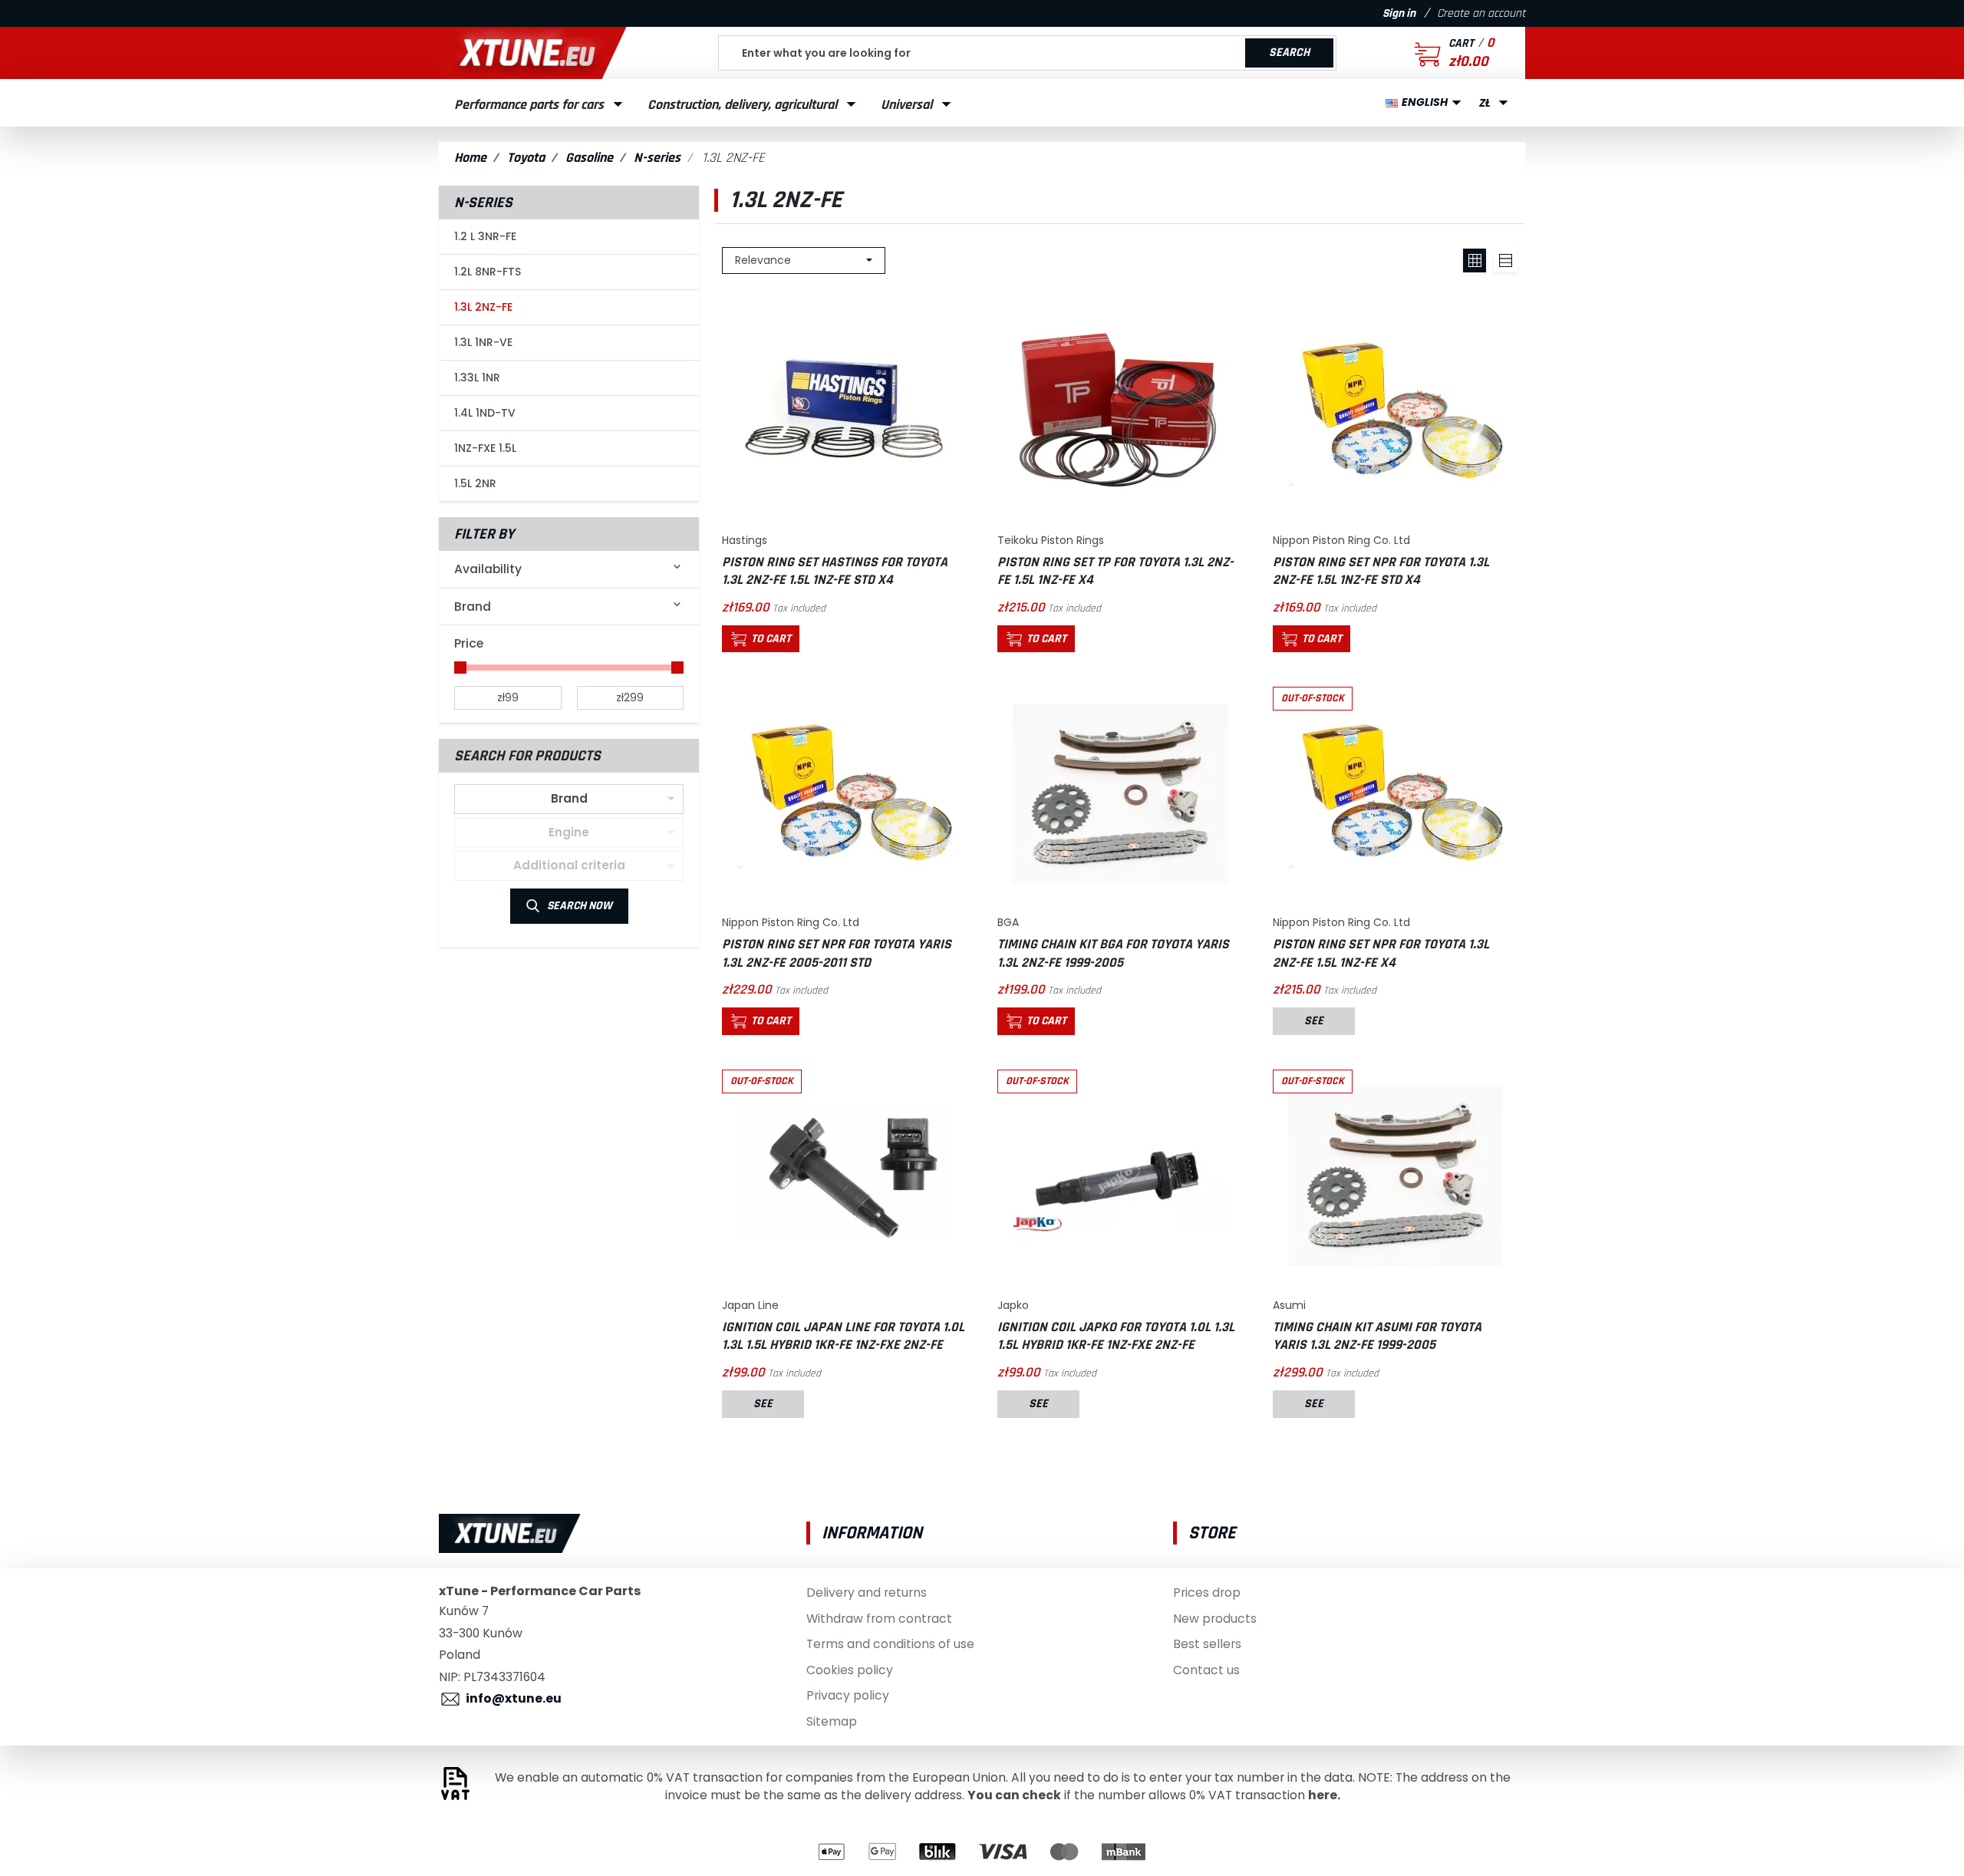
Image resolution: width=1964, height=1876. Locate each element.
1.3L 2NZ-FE (483, 307)
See (1314, 1021)
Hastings (745, 540)
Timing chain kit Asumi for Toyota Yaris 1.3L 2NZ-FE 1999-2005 (1377, 1336)
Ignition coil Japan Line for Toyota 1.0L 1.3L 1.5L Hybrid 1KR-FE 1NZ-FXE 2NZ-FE (843, 1336)
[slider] (460, 668)
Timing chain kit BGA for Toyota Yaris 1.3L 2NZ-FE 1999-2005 (1113, 953)
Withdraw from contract (879, 1619)
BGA (1008, 922)
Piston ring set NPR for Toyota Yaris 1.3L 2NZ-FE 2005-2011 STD (837, 953)
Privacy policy (848, 1695)
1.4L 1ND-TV (485, 413)
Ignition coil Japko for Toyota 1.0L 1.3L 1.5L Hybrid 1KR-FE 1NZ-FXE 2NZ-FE (1116, 1336)
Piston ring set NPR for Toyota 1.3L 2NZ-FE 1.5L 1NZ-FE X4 (1381, 953)
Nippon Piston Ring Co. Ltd (1341, 540)
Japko (1013, 1305)
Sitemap (832, 1721)
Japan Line (750, 1305)
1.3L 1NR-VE (483, 342)
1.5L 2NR (475, 483)
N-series (657, 158)
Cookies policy (850, 1670)
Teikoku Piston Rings (1051, 540)
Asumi (1289, 1305)
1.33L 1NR (477, 378)
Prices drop (1207, 1592)
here (1323, 1795)
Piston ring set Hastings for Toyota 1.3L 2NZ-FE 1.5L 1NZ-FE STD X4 (835, 571)
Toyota (526, 158)
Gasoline (589, 158)
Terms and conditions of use (890, 1644)
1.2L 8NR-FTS (488, 272)
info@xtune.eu (514, 1698)
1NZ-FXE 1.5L (485, 448)
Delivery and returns (867, 1592)
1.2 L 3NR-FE (485, 236)
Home (470, 158)
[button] (1435, 53)
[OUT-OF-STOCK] (1396, 794)
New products (1215, 1619)
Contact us (1206, 1670)
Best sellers (1207, 1644)
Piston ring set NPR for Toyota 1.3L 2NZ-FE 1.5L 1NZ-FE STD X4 (1381, 571)
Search (1289, 53)
